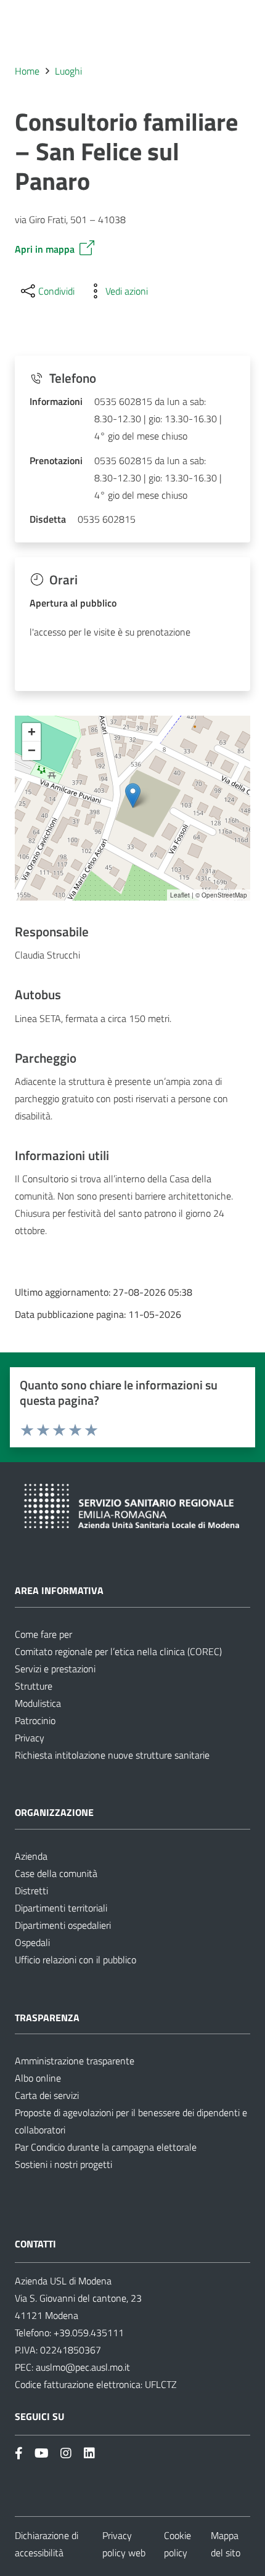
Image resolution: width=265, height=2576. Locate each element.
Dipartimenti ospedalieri (63, 1925)
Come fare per (43, 1634)
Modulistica (38, 1703)
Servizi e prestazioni (55, 1669)
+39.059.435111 (88, 2333)
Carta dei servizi (47, 2095)
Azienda (31, 1856)
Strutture (34, 1686)
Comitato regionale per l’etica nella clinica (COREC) (118, 1651)
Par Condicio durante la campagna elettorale (106, 2147)
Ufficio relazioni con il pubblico (75, 1960)
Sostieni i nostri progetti (63, 2164)
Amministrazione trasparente (75, 2061)
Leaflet (180, 895)
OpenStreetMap (224, 895)
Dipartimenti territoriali (61, 1908)
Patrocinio (35, 1720)
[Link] (19, 2453)
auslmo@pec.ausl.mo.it (83, 2367)
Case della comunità (56, 1873)
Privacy (30, 1738)
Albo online (38, 2078)
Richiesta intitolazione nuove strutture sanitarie (112, 1755)
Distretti (31, 1891)
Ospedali (32, 1942)
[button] (133, 795)
